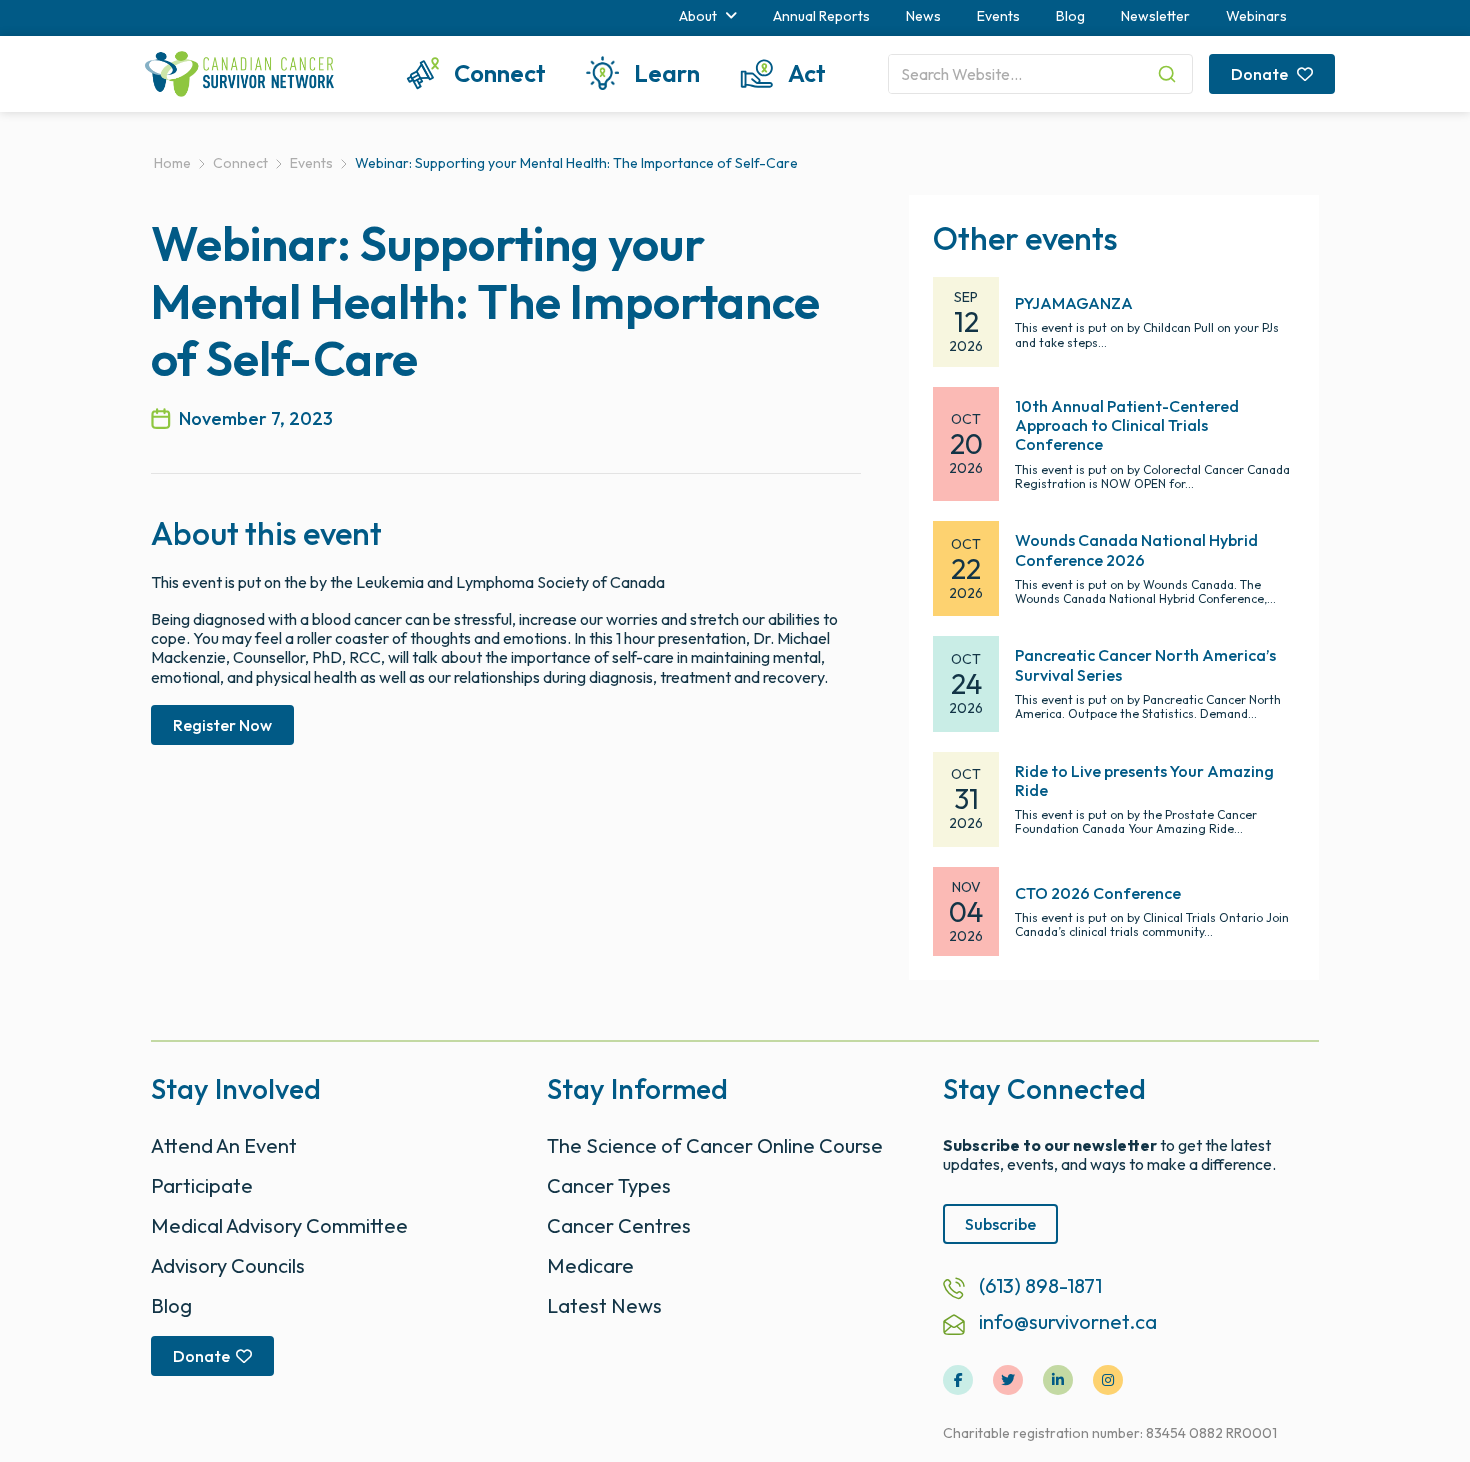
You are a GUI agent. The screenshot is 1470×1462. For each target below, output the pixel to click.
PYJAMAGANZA (1074, 303)
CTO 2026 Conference (1098, 893)
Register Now (222, 725)
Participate (202, 1185)
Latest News (604, 1305)
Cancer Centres (619, 1225)
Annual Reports (821, 16)
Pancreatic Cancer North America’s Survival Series (1145, 664)
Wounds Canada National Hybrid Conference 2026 (1136, 549)
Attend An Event (224, 1145)
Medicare (590, 1265)
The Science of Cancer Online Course (715, 1145)
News (923, 16)
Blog (1070, 16)
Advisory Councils (228, 1265)
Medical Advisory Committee (279, 1225)
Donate (1261, 74)
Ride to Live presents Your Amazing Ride (1144, 780)
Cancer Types (609, 1185)
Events (998, 16)
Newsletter (1155, 16)
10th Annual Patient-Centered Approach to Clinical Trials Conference (1127, 425)
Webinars (1256, 16)
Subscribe (1000, 1224)
